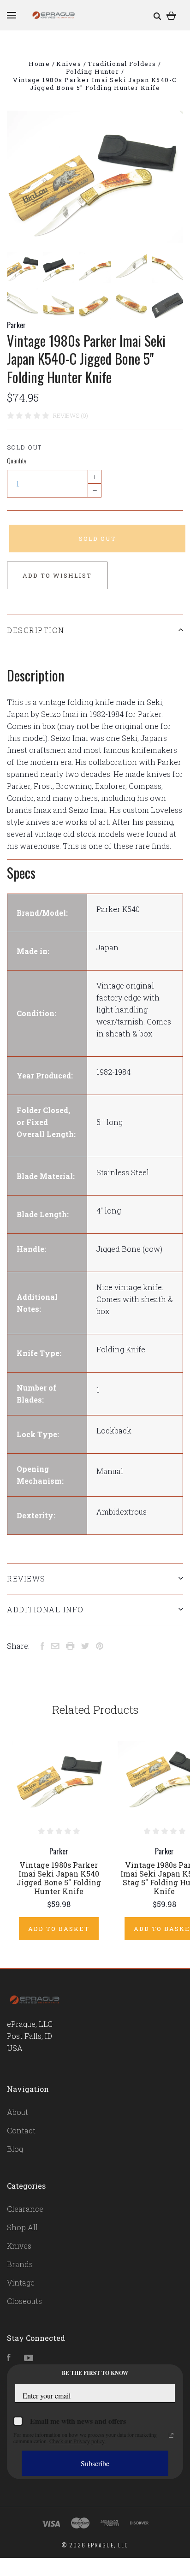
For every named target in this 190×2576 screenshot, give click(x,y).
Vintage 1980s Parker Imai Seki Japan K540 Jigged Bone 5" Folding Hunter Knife (59, 1878)
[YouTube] (29, 2358)
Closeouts (24, 2301)
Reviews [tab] (26, 1578)
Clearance (25, 2209)
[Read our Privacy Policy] (171, 2435)
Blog (15, 2149)
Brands (20, 2264)
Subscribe (95, 2463)
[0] (171, 15)
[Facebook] (9, 2358)
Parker (16, 325)
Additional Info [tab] (45, 1609)
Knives (19, 2246)
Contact (21, 2130)
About (18, 2112)
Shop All (22, 2227)
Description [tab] (36, 630)
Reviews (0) (71, 415)
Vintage (21, 2283)
